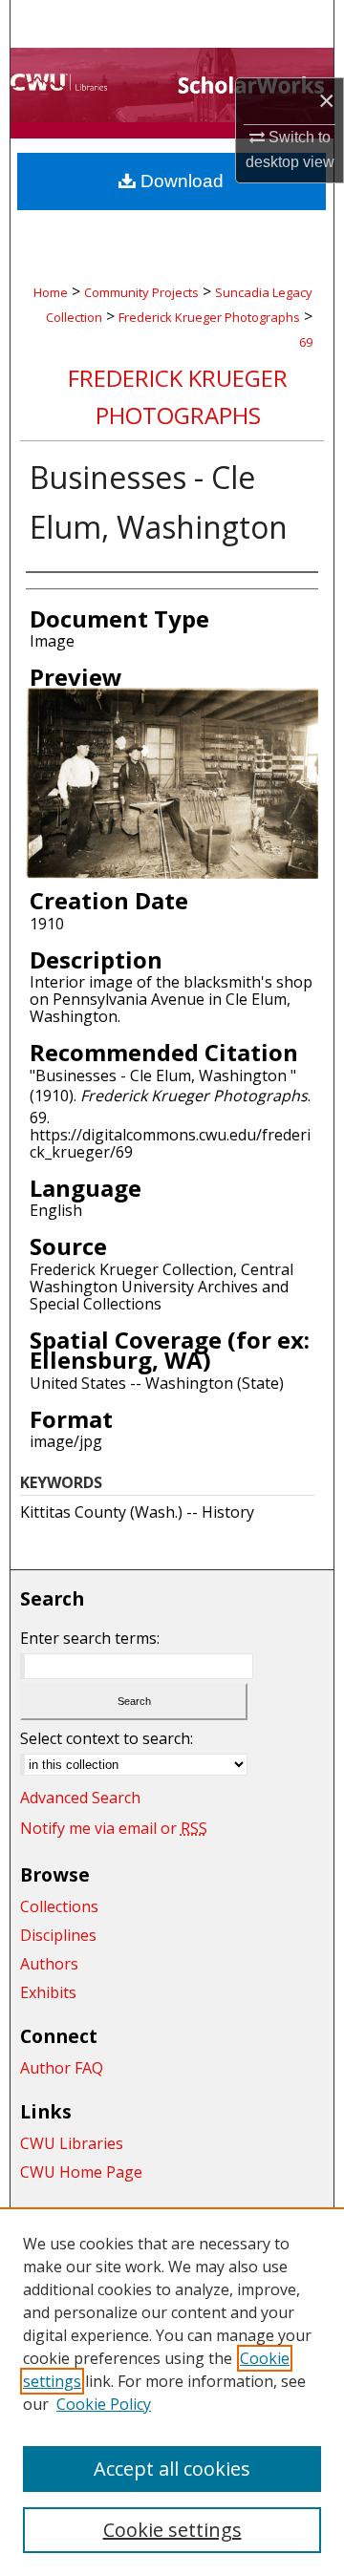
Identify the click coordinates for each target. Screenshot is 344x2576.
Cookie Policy (104, 2404)
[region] (172, 2392)
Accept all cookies (172, 2469)
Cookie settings (172, 2530)
